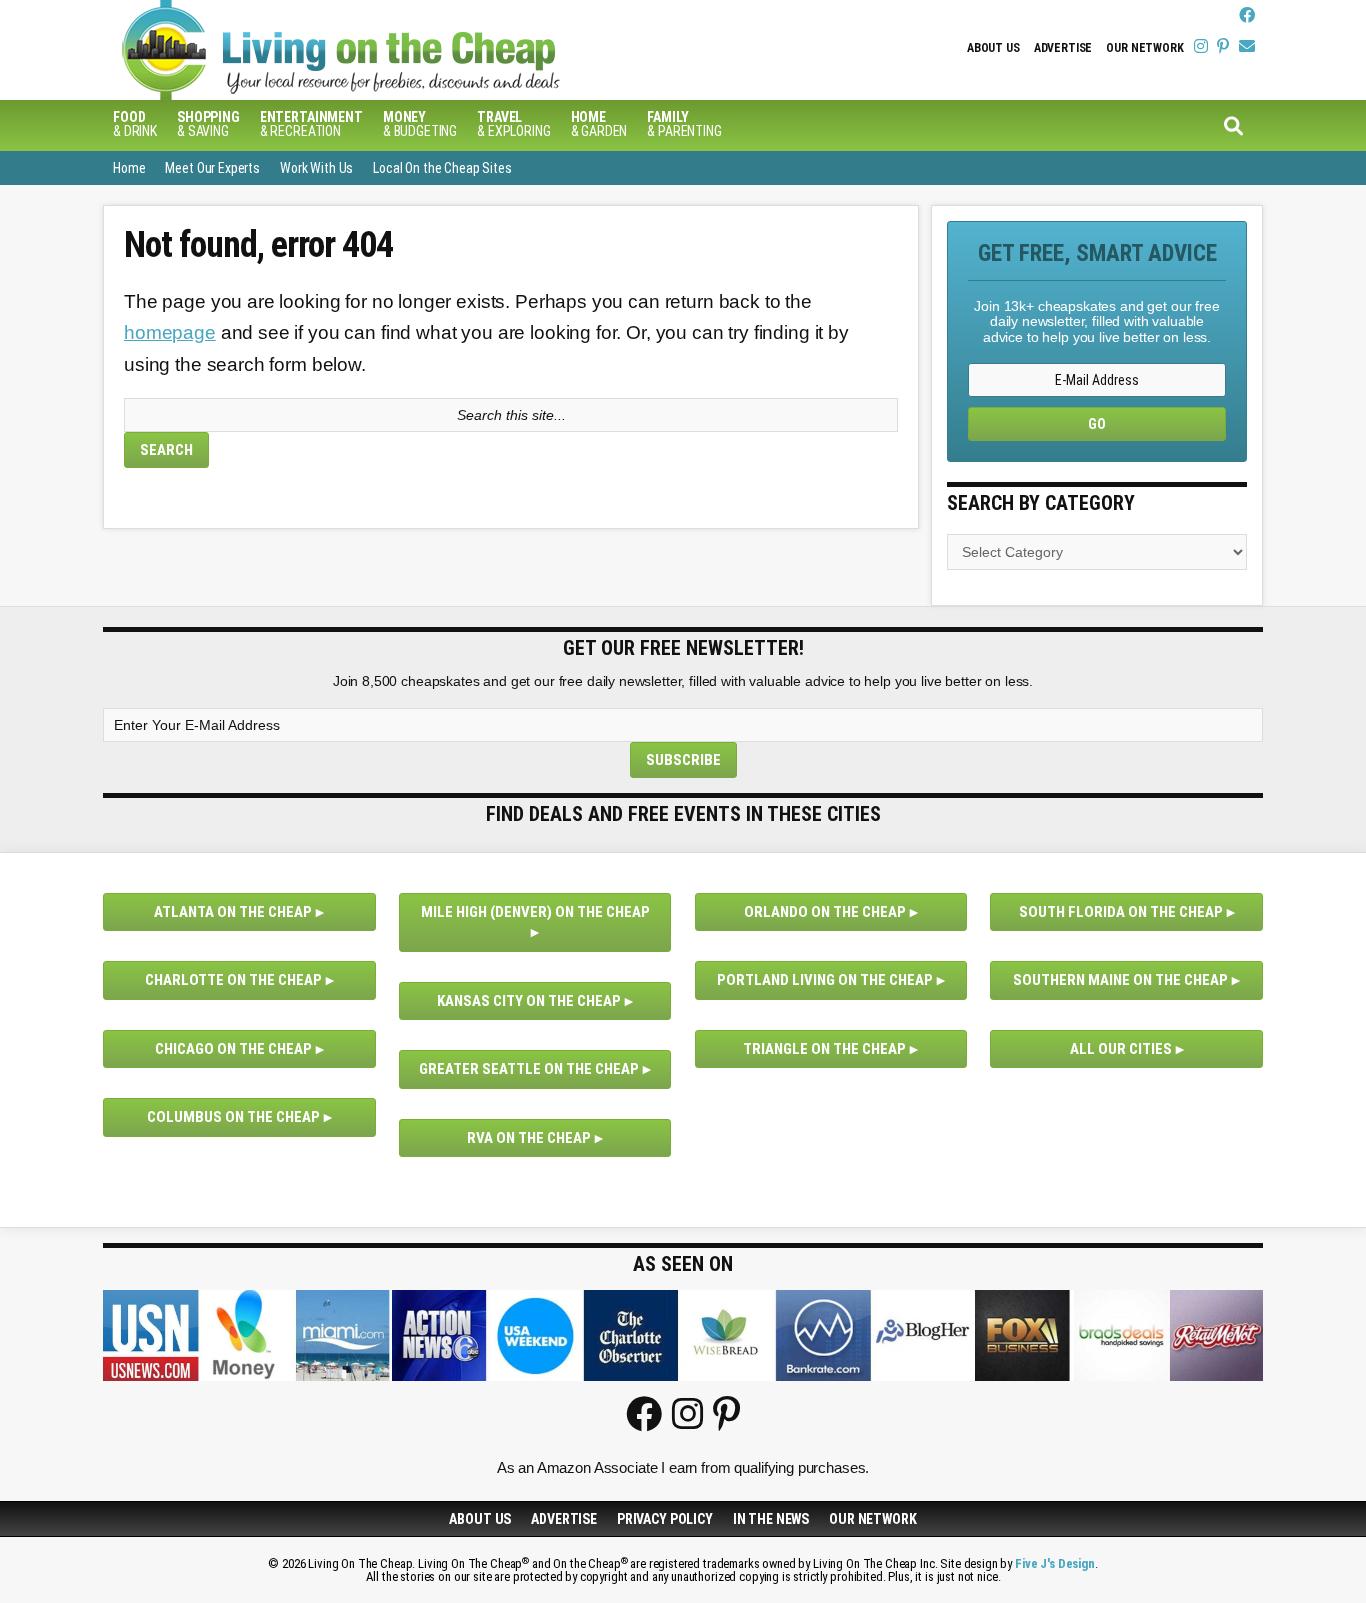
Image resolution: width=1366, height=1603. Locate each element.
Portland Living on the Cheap (825, 980)
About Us (993, 48)
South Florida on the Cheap (1121, 912)
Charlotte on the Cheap (233, 980)
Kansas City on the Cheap (529, 1001)
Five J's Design (1055, 1563)
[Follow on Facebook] (1247, 15)
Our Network (1144, 48)
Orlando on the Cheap (825, 912)
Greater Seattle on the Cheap (529, 1069)
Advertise (1063, 48)
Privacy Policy (665, 1519)
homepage (170, 332)
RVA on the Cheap (529, 1138)
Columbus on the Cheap (233, 1117)
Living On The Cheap (438, 50)
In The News (771, 1519)
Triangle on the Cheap (824, 1049)
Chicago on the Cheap (233, 1049)
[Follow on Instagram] (1201, 46)
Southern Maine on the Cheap (1120, 980)
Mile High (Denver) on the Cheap (535, 912)
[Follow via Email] (1247, 46)
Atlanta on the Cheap (233, 912)
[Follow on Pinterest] (1223, 46)
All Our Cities (1121, 1049)
